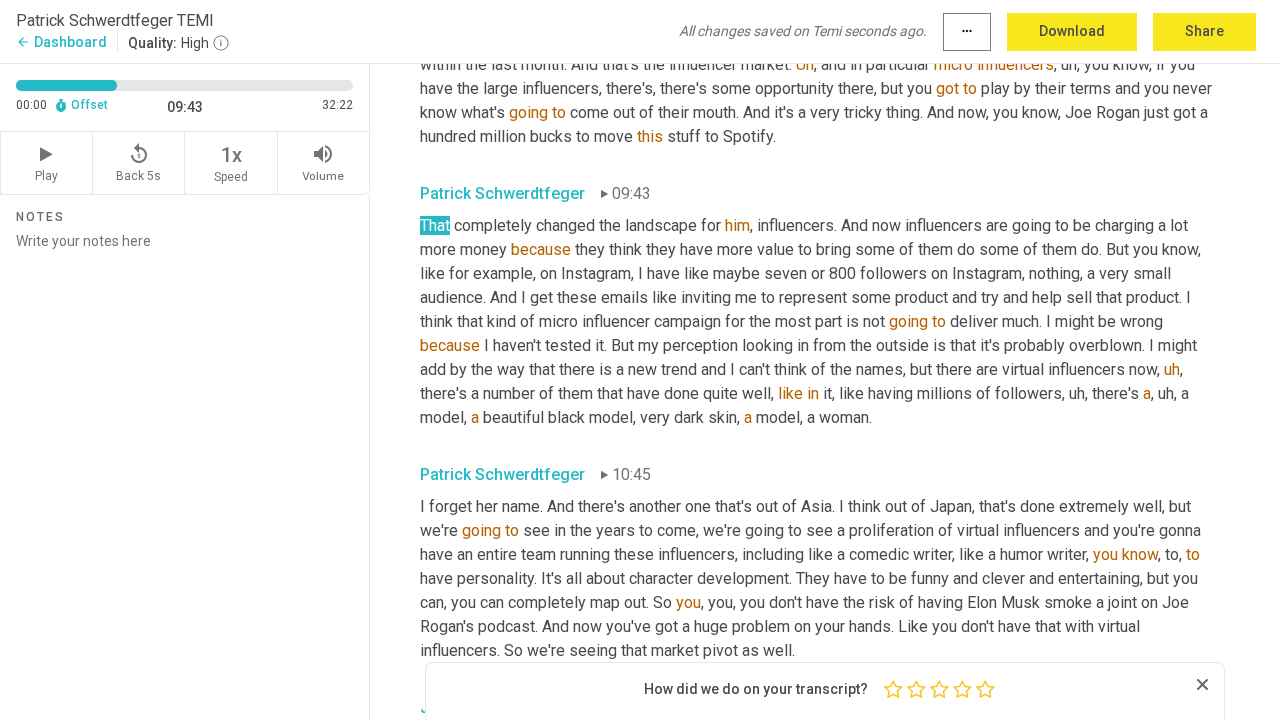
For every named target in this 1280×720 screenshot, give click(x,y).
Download (1072, 31)
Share (1204, 31)
